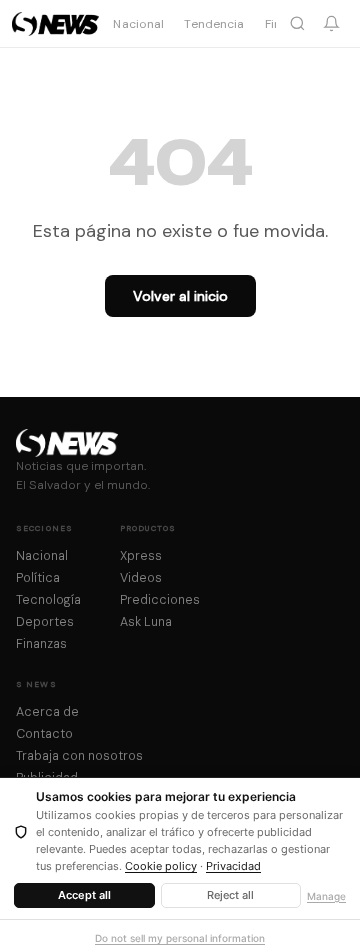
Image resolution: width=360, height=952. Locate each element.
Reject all (230, 895)
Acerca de (47, 712)
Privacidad (233, 866)
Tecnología (48, 600)
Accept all (84, 895)
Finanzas (41, 644)
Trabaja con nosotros (79, 756)
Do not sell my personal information (180, 938)
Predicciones (160, 600)
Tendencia (214, 24)
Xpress (141, 556)
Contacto (44, 734)
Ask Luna (146, 622)
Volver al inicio (180, 296)
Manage (326, 896)
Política (38, 578)
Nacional (138, 24)
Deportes (45, 622)
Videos (141, 578)
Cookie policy (161, 866)
